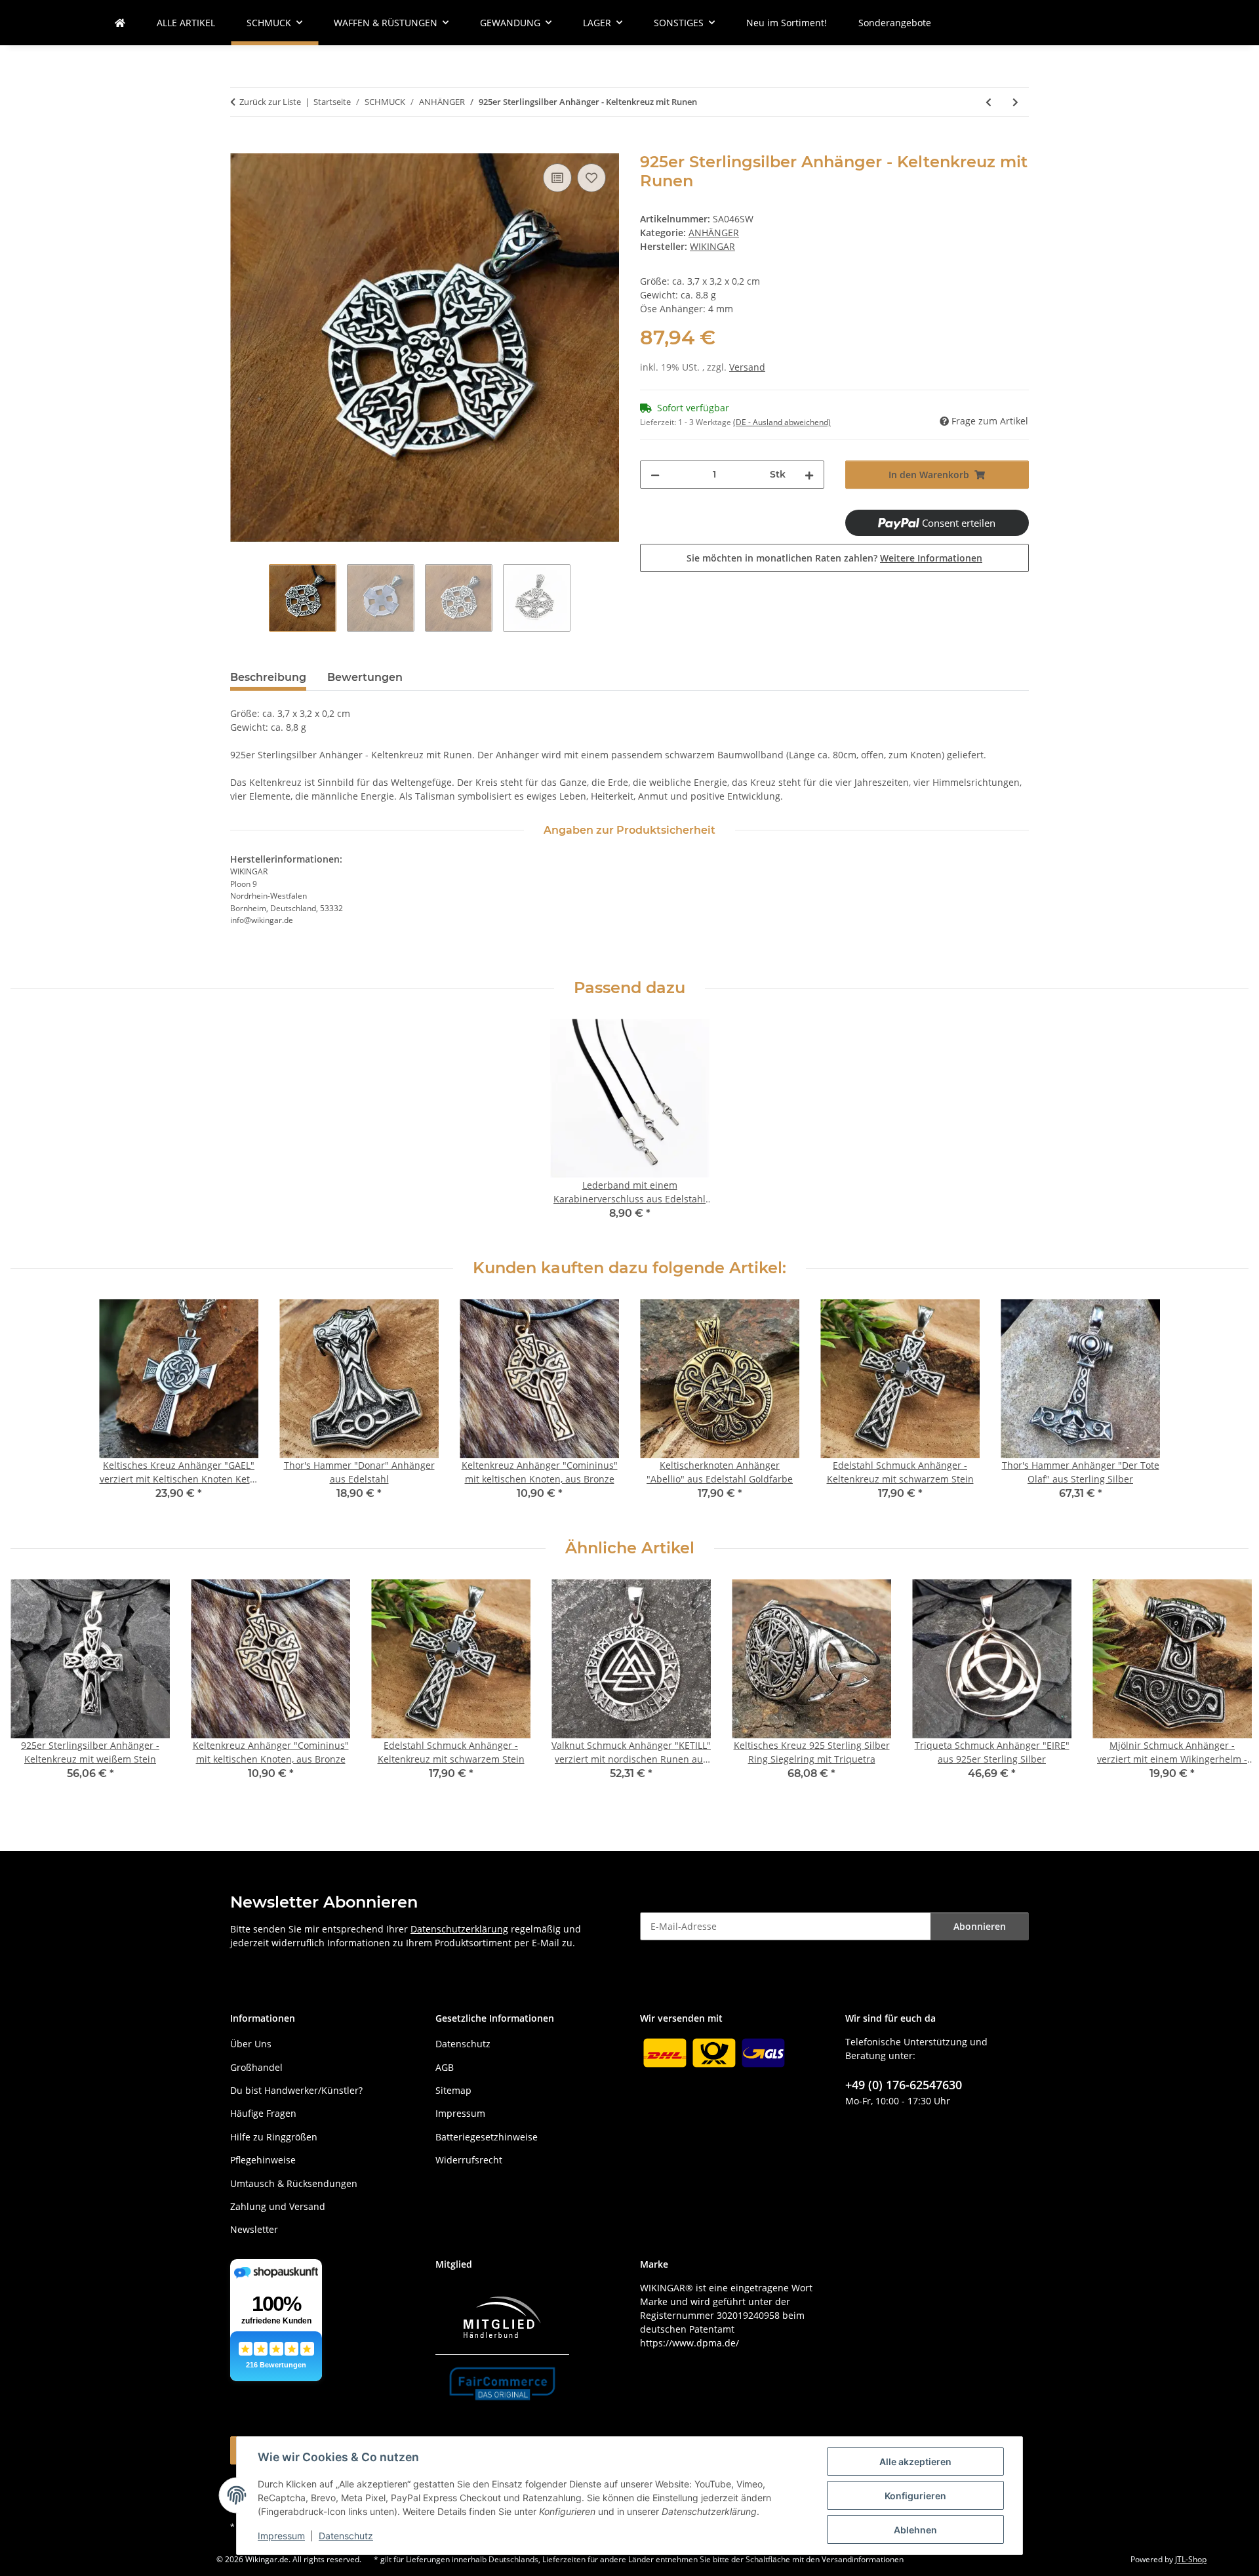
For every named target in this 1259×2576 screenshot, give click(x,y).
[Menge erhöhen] (809, 475)
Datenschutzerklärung (459, 1929)
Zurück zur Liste (270, 102)
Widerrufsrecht (469, 2160)
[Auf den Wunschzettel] (591, 178)
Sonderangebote (895, 23)
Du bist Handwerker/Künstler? (296, 2090)
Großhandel (256, 2067)
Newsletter (254, 2229)
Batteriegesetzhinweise (487, 2137)
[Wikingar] (120, 23)
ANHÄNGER (714, 233)
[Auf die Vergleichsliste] (557, 178)
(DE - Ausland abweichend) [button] (782, 422)
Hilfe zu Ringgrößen (274, 2137)
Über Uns (251, 2044)
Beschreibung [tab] (268, 677)
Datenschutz (346, 2536)
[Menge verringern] (655, 475)
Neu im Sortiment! (787, 23)
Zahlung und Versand (278, 2206)
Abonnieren (980, 1926)
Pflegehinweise (263, 2160)
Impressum (281, 2536)
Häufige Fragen (263, 2113)
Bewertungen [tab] (365, 677)
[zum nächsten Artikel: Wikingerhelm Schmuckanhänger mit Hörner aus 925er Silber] (1015, 102)
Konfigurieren (915, 2496)
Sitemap (453, 2090)
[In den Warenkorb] (241, 146)
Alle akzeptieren (915, 2462)
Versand (747, 367)
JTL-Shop (1191, 2559)
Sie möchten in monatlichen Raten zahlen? (834, 558)
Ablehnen (915, 2530)
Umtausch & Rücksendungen (294, 2183)
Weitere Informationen (931, 558)
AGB (445, 2067)
